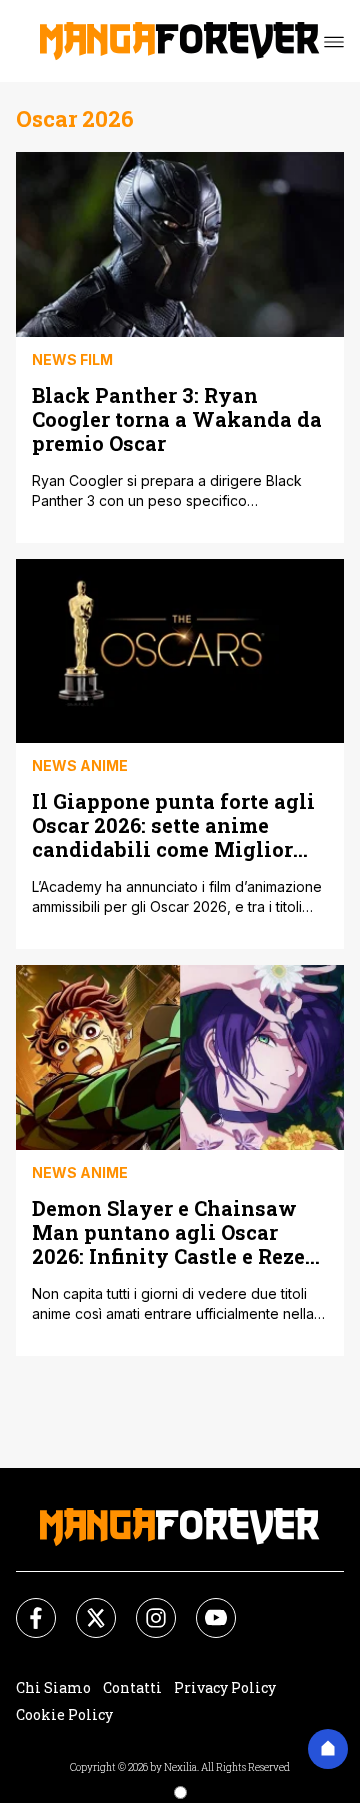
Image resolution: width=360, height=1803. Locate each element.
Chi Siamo (53, 1687)
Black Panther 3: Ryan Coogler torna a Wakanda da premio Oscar (177, 418)
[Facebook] (24, 1606)
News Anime (80, 765)
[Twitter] (84, 1606)
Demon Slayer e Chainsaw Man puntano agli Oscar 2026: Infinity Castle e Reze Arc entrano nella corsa (168, 1231)
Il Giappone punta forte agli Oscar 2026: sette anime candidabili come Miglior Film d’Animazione (173, 824)
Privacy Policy (225, 1687)
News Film (72, 359)
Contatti (132, 1687)
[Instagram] (144, 1606)
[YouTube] (204, 1606)
